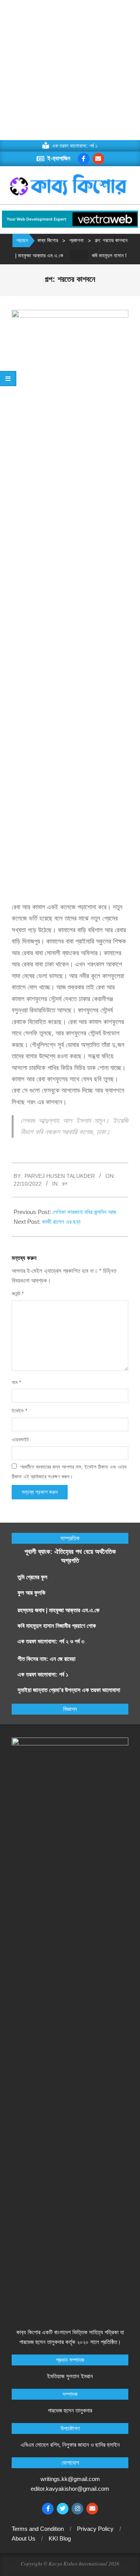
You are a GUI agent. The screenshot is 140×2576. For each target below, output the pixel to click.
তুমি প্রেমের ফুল (32, 1577)
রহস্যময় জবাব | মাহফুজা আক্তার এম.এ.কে (59, 1610)
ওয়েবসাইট (20, 1440)
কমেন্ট (18, 1294)
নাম (16, 1382)
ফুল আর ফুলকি (31, 1593)
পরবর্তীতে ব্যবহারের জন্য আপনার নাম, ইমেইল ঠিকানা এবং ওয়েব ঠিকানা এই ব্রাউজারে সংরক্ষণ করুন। (69, 1471)
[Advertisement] (70, 70)
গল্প (65, 1184)
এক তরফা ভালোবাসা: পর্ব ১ (43, 1674)
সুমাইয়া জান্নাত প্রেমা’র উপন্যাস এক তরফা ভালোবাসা (69, 1690)
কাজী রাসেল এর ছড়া (61, 1222)
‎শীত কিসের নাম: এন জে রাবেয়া (47, 1659)
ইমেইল (19, 1411)
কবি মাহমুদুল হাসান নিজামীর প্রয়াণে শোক (57, 1626)
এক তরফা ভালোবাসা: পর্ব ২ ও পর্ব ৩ (51, 1641)
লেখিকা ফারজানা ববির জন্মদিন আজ (84, 1212)
